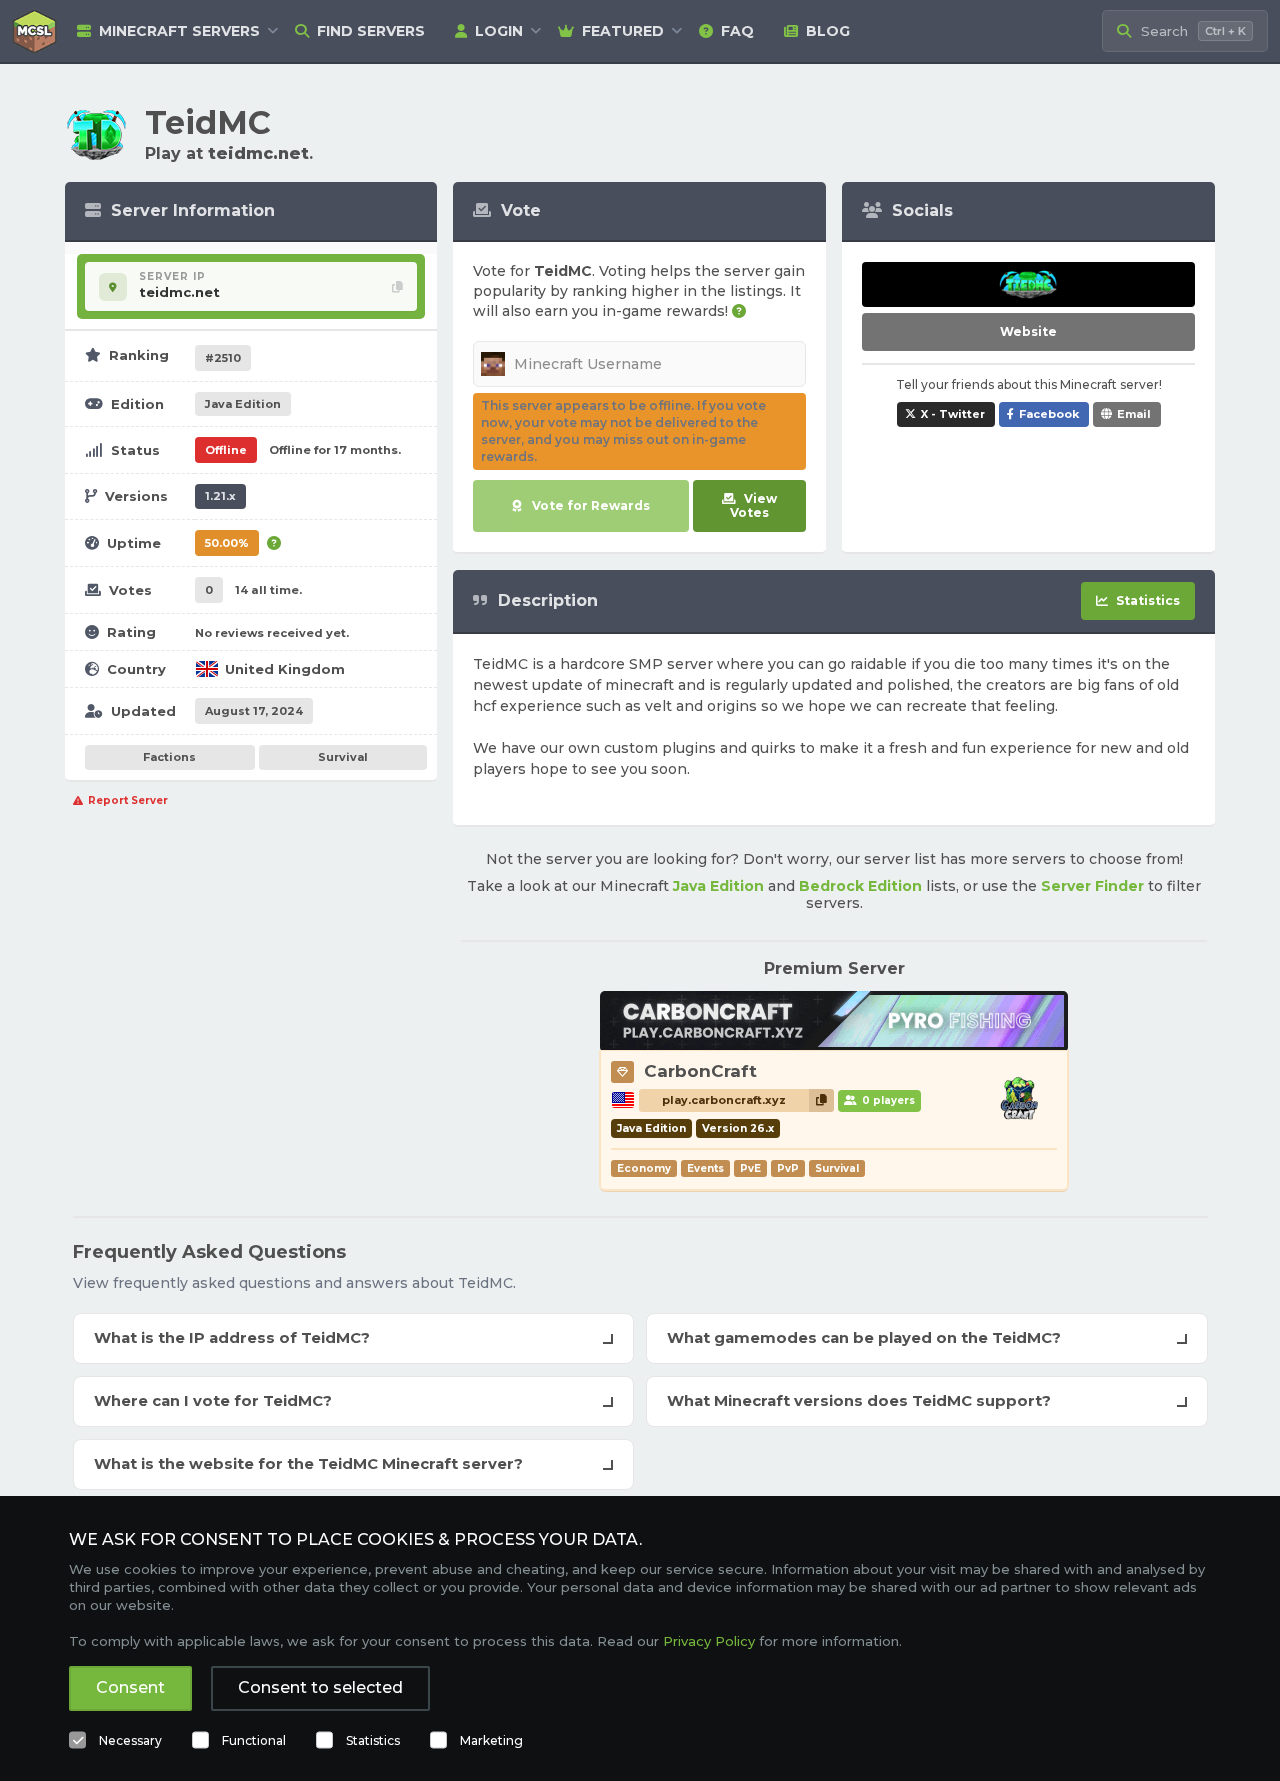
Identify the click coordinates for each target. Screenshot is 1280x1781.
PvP (788, 1168)
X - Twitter (953, 414)
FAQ (737, 31)
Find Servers (371, 31)
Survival (343, 757)
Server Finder (1092, 886)
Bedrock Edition (860, 886)
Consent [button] (130, 1687)
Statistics (373, 1740)
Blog (828, 31)
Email (1134, 414)
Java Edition (718, 886)
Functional (254, 1740)
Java (243, 404)
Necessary (130, 1740)
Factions (169, 757)
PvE (750, 1168)
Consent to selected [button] (320, 1687)
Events (705, 1168)
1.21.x (220, 496)
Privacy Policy (709, 1641)
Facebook (1049, 414)
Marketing (491, 1740)
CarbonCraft (700, 1071)
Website (1028, 331)
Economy (644, 1168)
